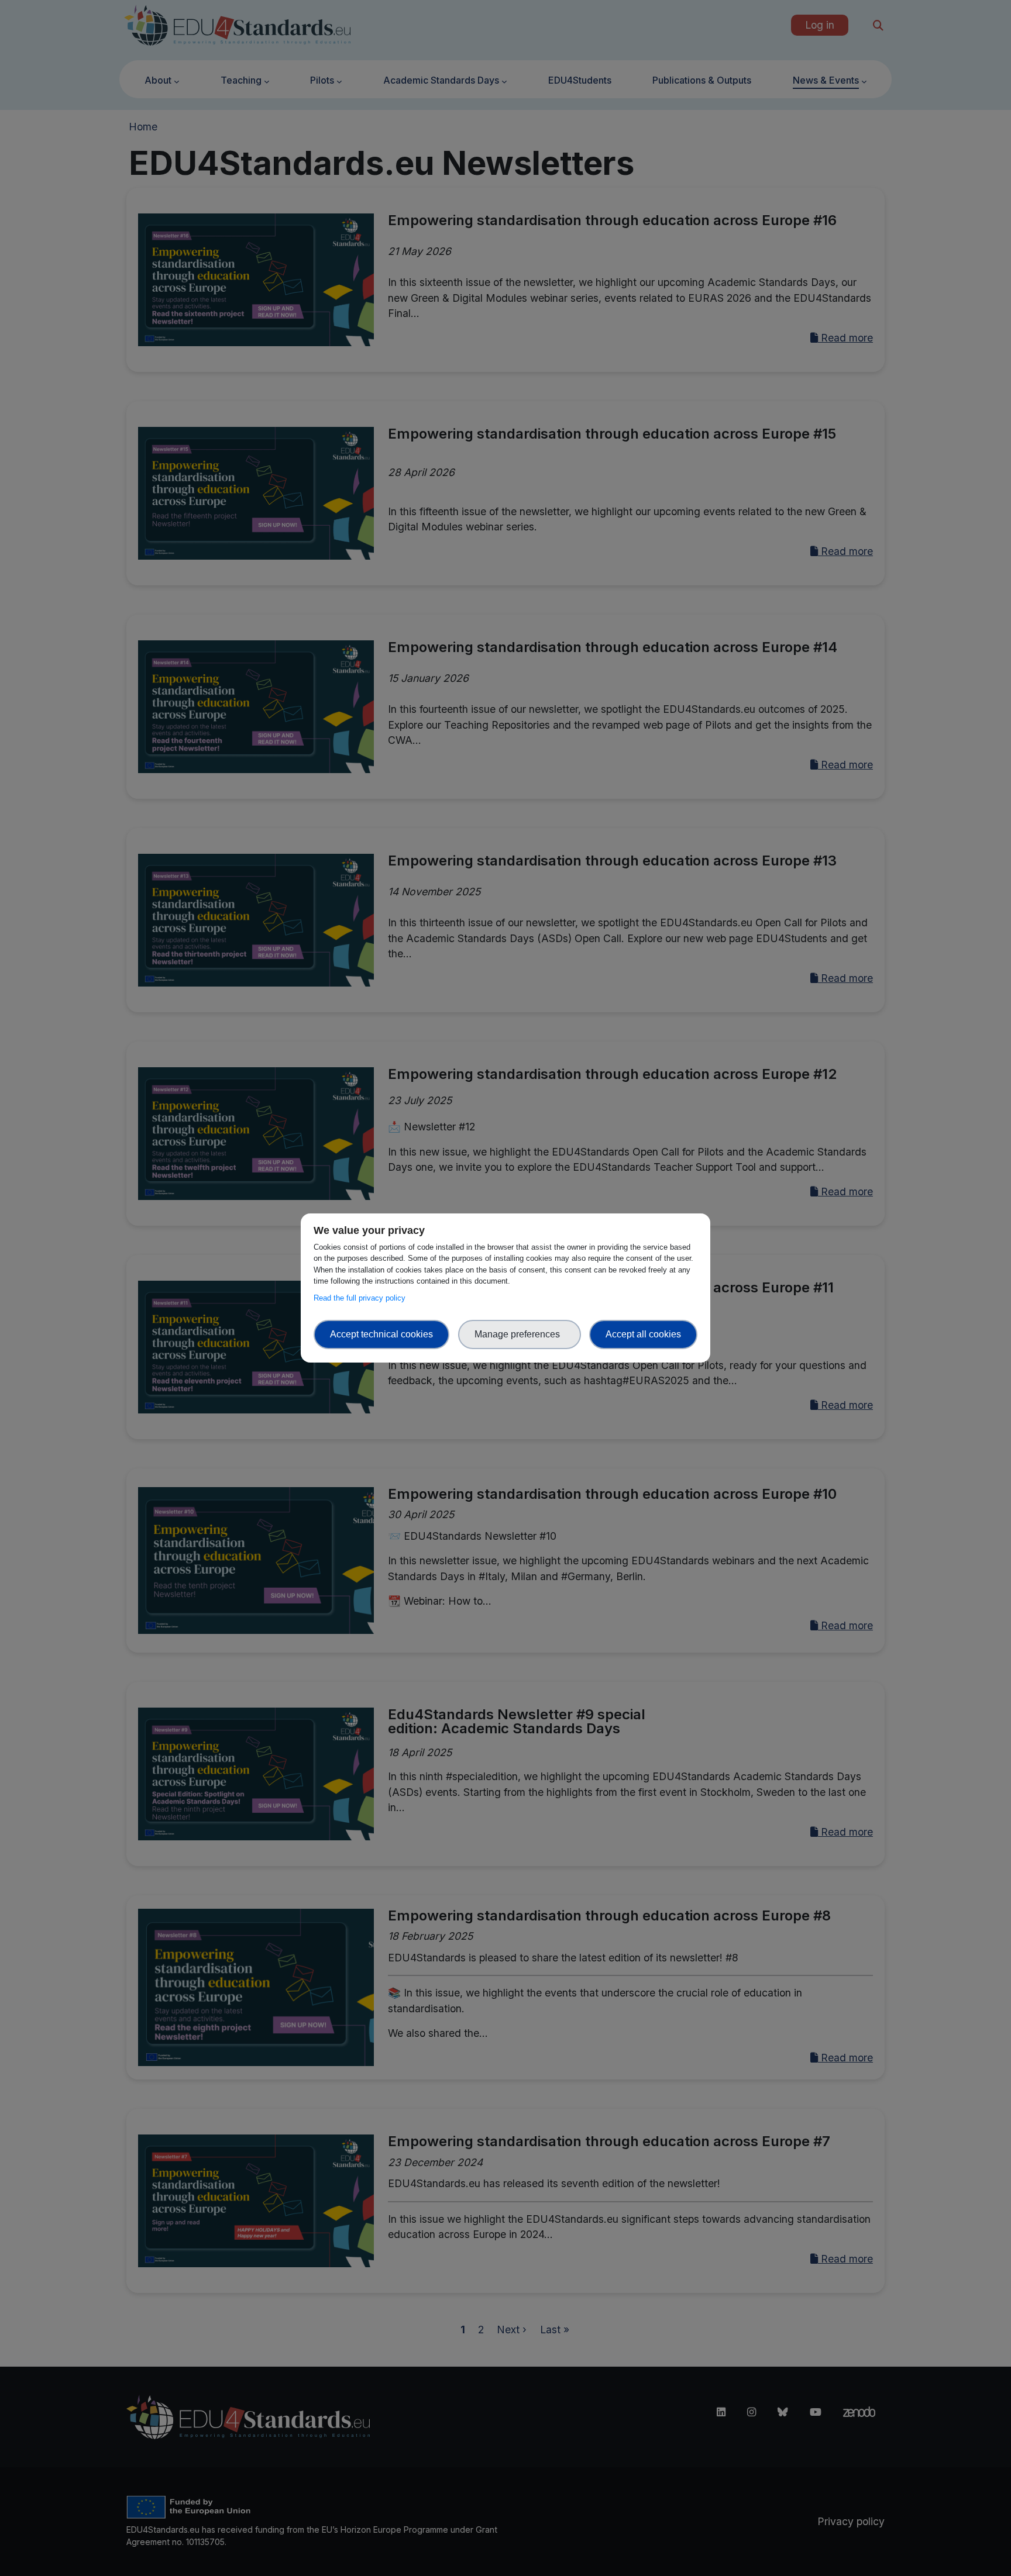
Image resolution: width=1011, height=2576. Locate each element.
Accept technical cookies (381, 1334)
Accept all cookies (643, 1334)
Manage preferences (520, 1334)
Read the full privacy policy (362, 1298)
